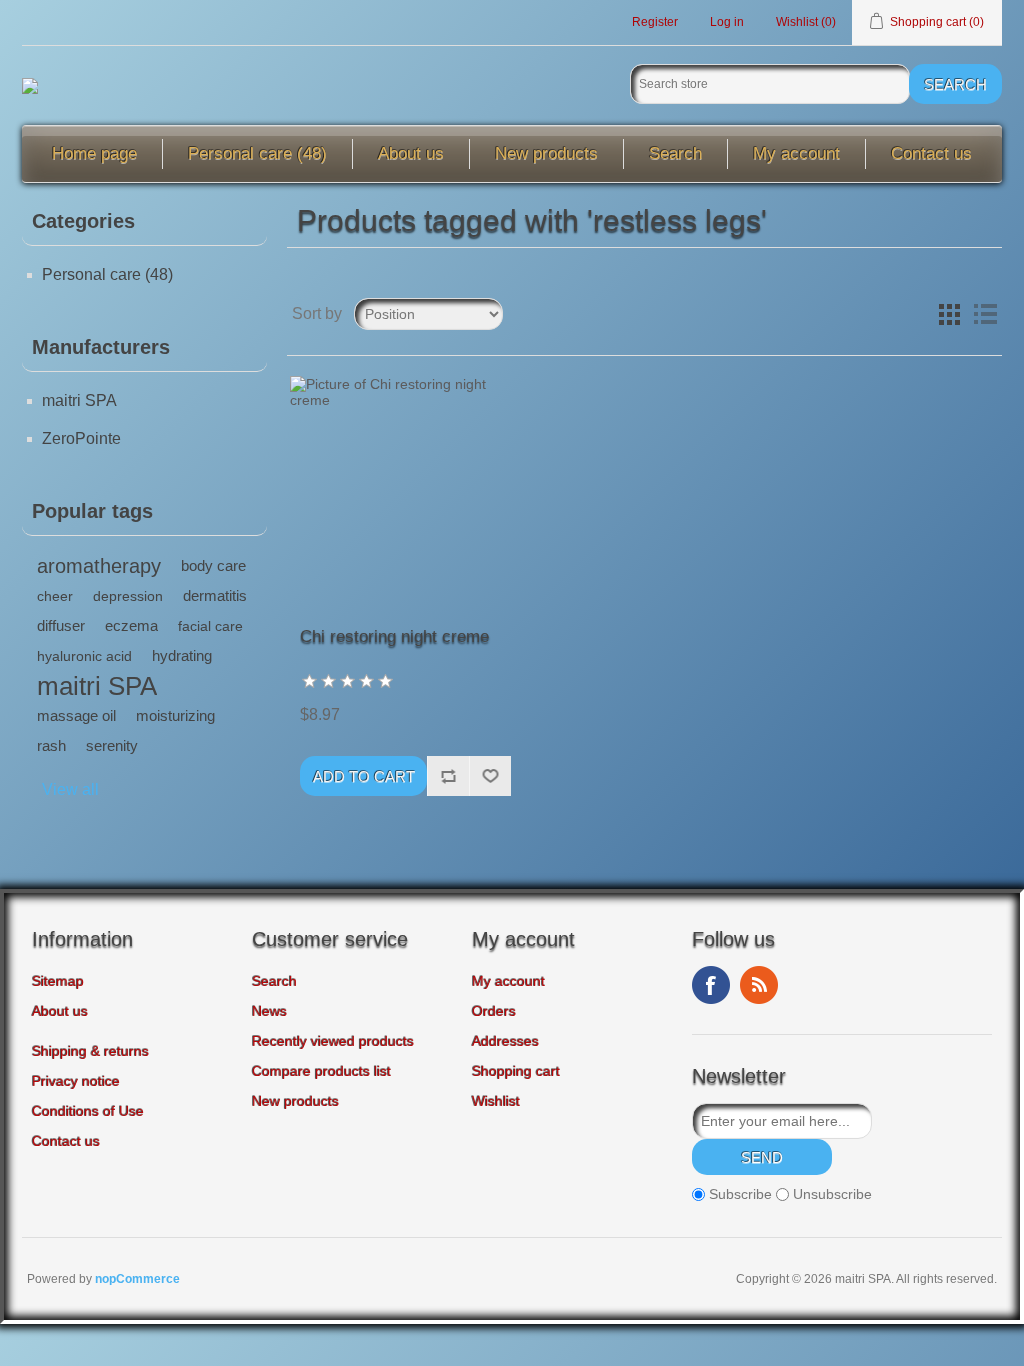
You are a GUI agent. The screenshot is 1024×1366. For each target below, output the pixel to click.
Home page (94, 153)
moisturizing (175, 715)
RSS (759, 985)
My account (796, 153)
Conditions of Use (88, 1111)
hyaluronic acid (84, 656)
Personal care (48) (257, 153)
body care (213, 565)
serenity (112, 745)
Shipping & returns (90, 1051)
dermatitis (215, 595)
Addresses (505, 1041)
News (269, 1011)
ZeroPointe (81, 438)
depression (128, 596)
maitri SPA (79, 400)
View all (70, 789)
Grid (949, 314)
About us (411, 153)
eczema (131, 625)
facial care (210, 626)
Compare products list (321, 1071)
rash (51, 745)
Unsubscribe (832, 1194)
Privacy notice (76, 1081)
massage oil (76, 715)
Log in (727, 22)
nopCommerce (137, 1279)
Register (655, 22)
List (985, 314)
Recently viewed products (333, 1041)
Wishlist (496, 1101)
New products (546, 153)
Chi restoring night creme (394, 636)
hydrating (182, 655)
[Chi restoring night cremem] (405, 491)
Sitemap (58, 981)
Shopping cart (516, 1071)
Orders (494, 1011)
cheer (55, 596)
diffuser (61, 625)
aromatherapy (99, 566)
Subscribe (740, 1194)
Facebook (711, 985)
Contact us (931, 153)
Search (675, 153)
